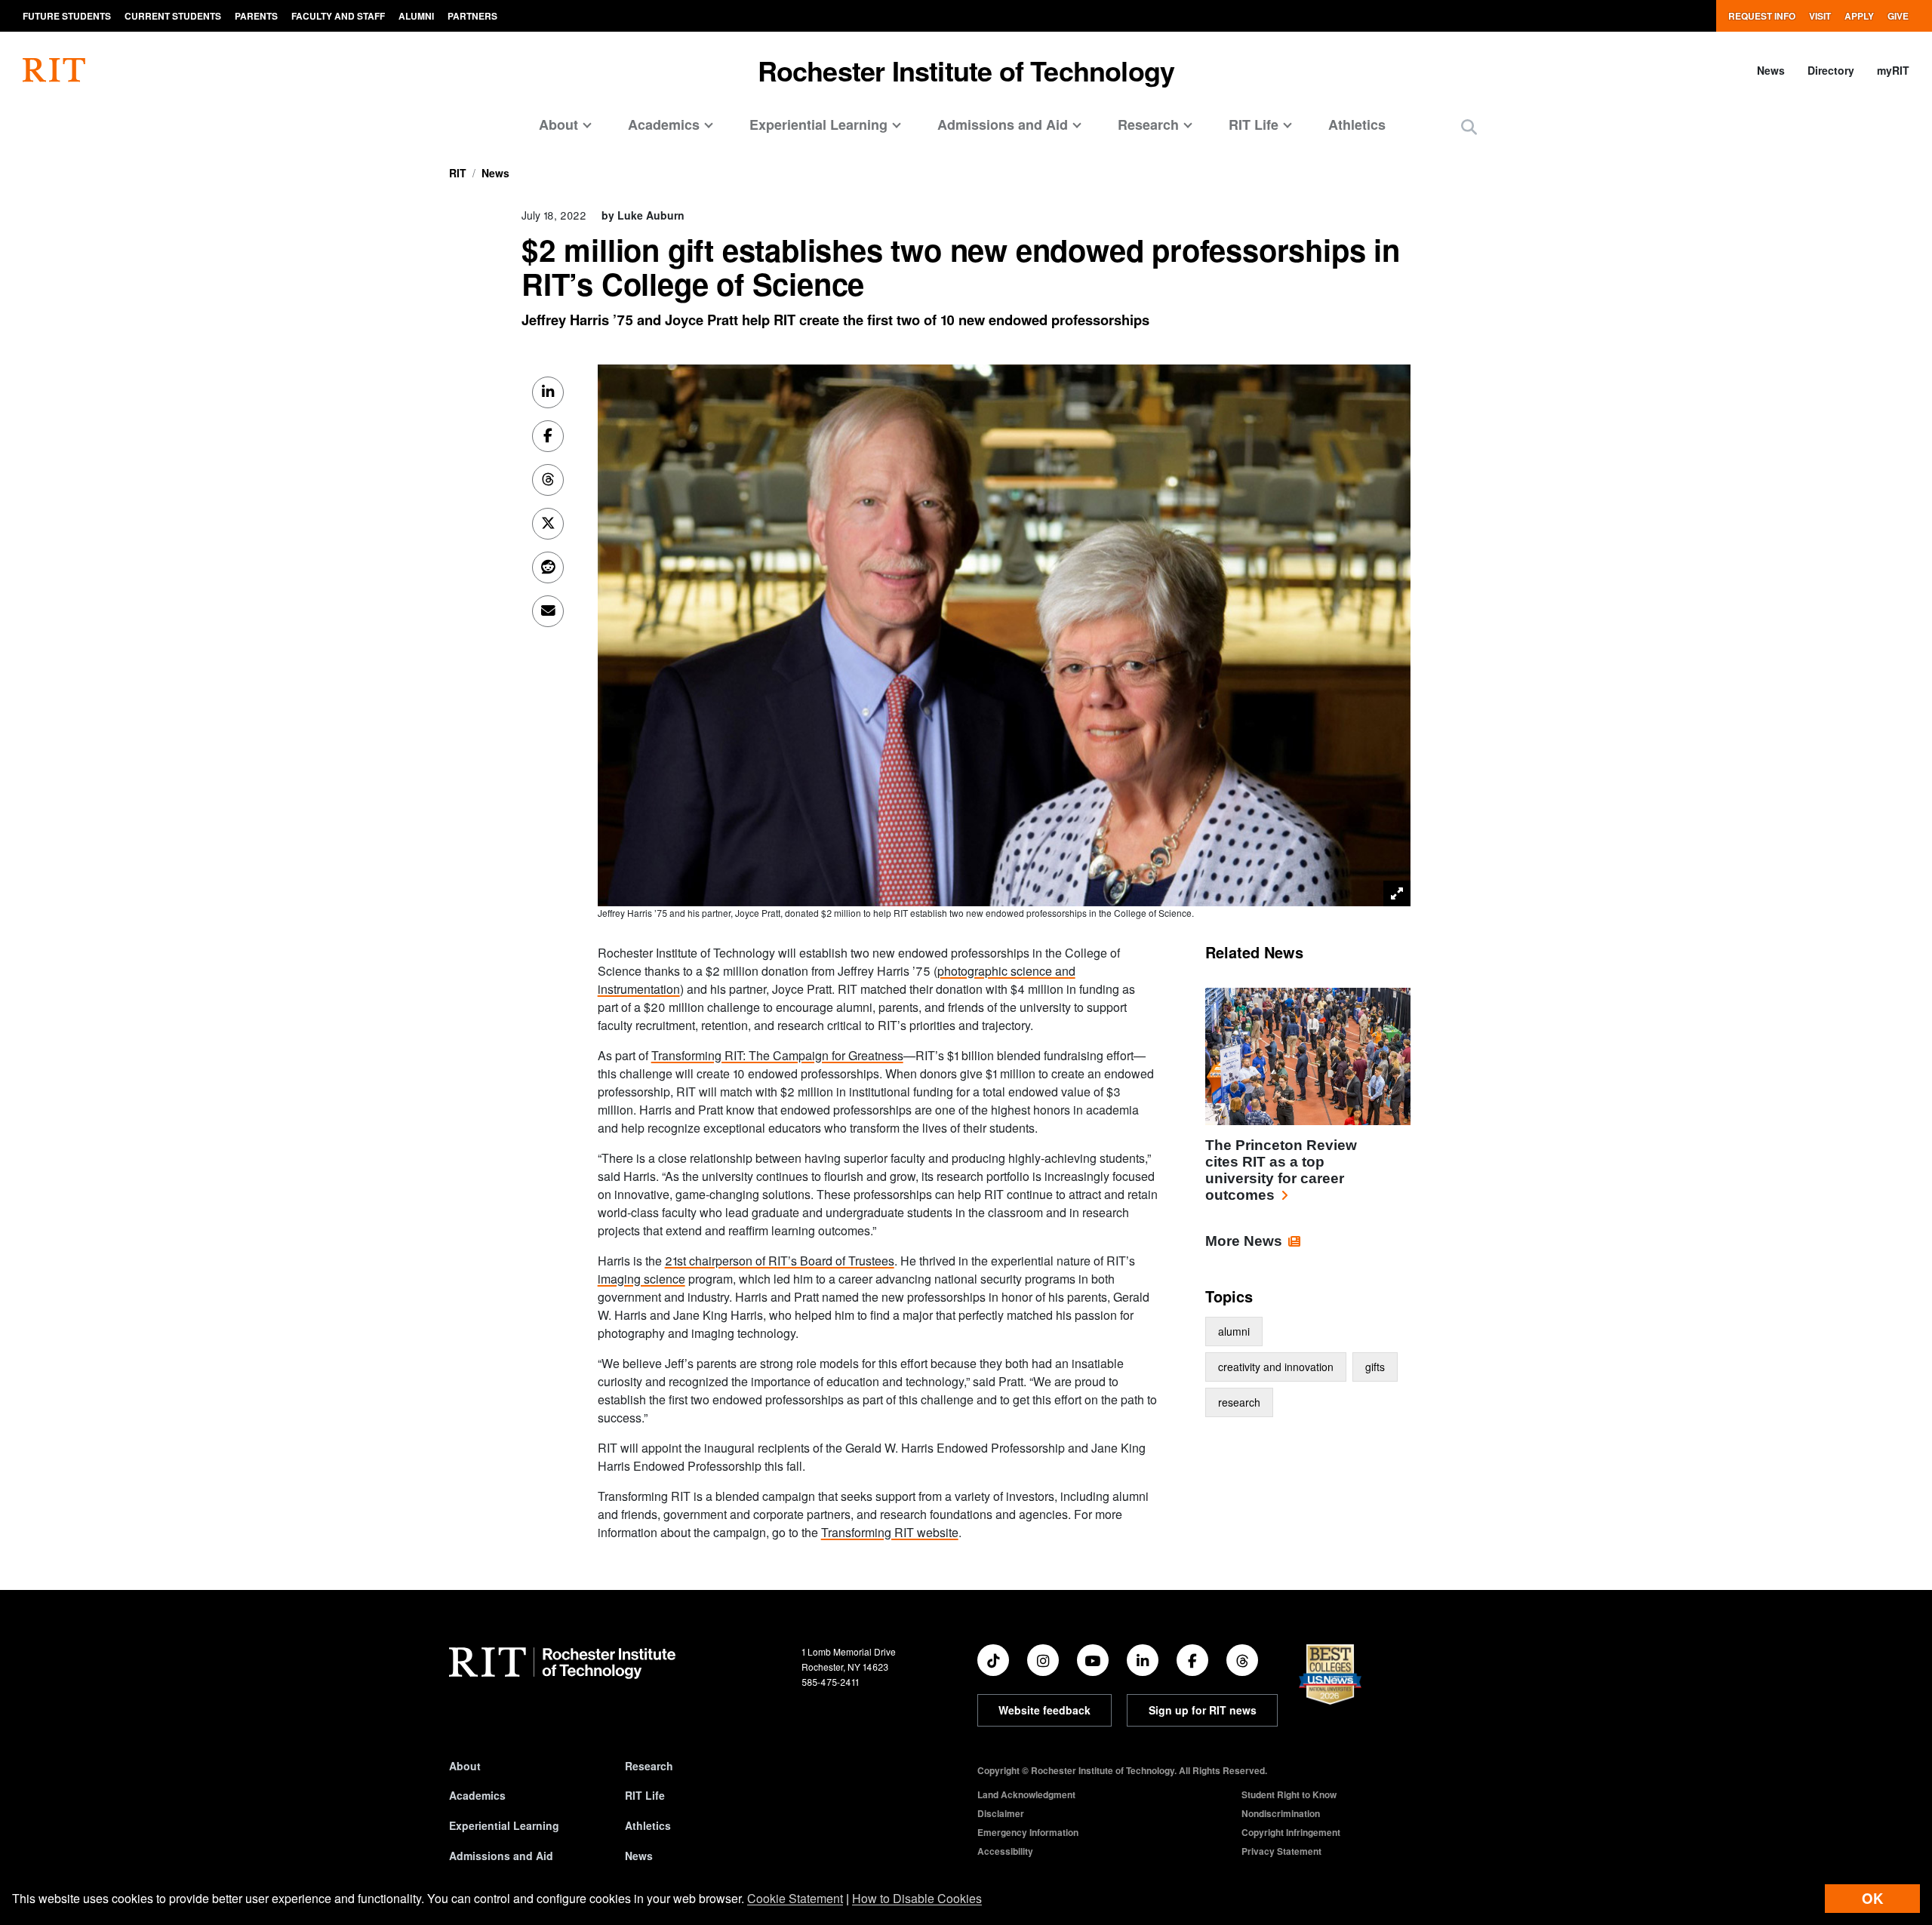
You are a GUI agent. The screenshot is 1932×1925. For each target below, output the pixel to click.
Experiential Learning (504, 1825)
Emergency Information (1028, 1832)
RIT (458, 173)
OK (1872, 1898)
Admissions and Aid (501, 1856)
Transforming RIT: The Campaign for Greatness (777, 1055)
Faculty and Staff (338, 16)
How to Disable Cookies (917, 1898)
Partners (472, 16)
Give (1898, 16)
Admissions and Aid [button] (1003, 125)
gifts (1375, 1367)
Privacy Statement (1281, 1851)
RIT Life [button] (1254, 125)
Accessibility (1005, 1851)
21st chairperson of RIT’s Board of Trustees (780, 1261)
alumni (1234, 1331)
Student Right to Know (1289, 1794)
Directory (1831, 70)
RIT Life (645, 1795)
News (1771, 70)
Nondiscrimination (1281, 1813)
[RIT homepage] (54, 70)
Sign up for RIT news (1203, 1710)
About (465, 1766)
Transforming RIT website (890, 1532)
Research (649, 1766)
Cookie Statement (795, 1898)
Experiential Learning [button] (818, 125)
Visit (1820, 16)
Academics (477, 1795)
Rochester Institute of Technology (966, 70)
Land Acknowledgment (1026, 1794)
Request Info (1762, 16)
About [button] (558, 125)
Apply (1859, 16)
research (1239, 1402)
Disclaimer (1001, 1813)
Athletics (1357, 125)
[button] (1469, 126)
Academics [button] (664, 125)
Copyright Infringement (1291, 1832)
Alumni (416, 16)
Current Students (173, 16)
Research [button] (1148, 125)
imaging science (641, 1279)
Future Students (67, 16)
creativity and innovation (1276, 1367)
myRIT (1893, 70)
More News (1244, 1241)
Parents (256, 16)
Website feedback (1044, 1710)
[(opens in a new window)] (993, 1660)
